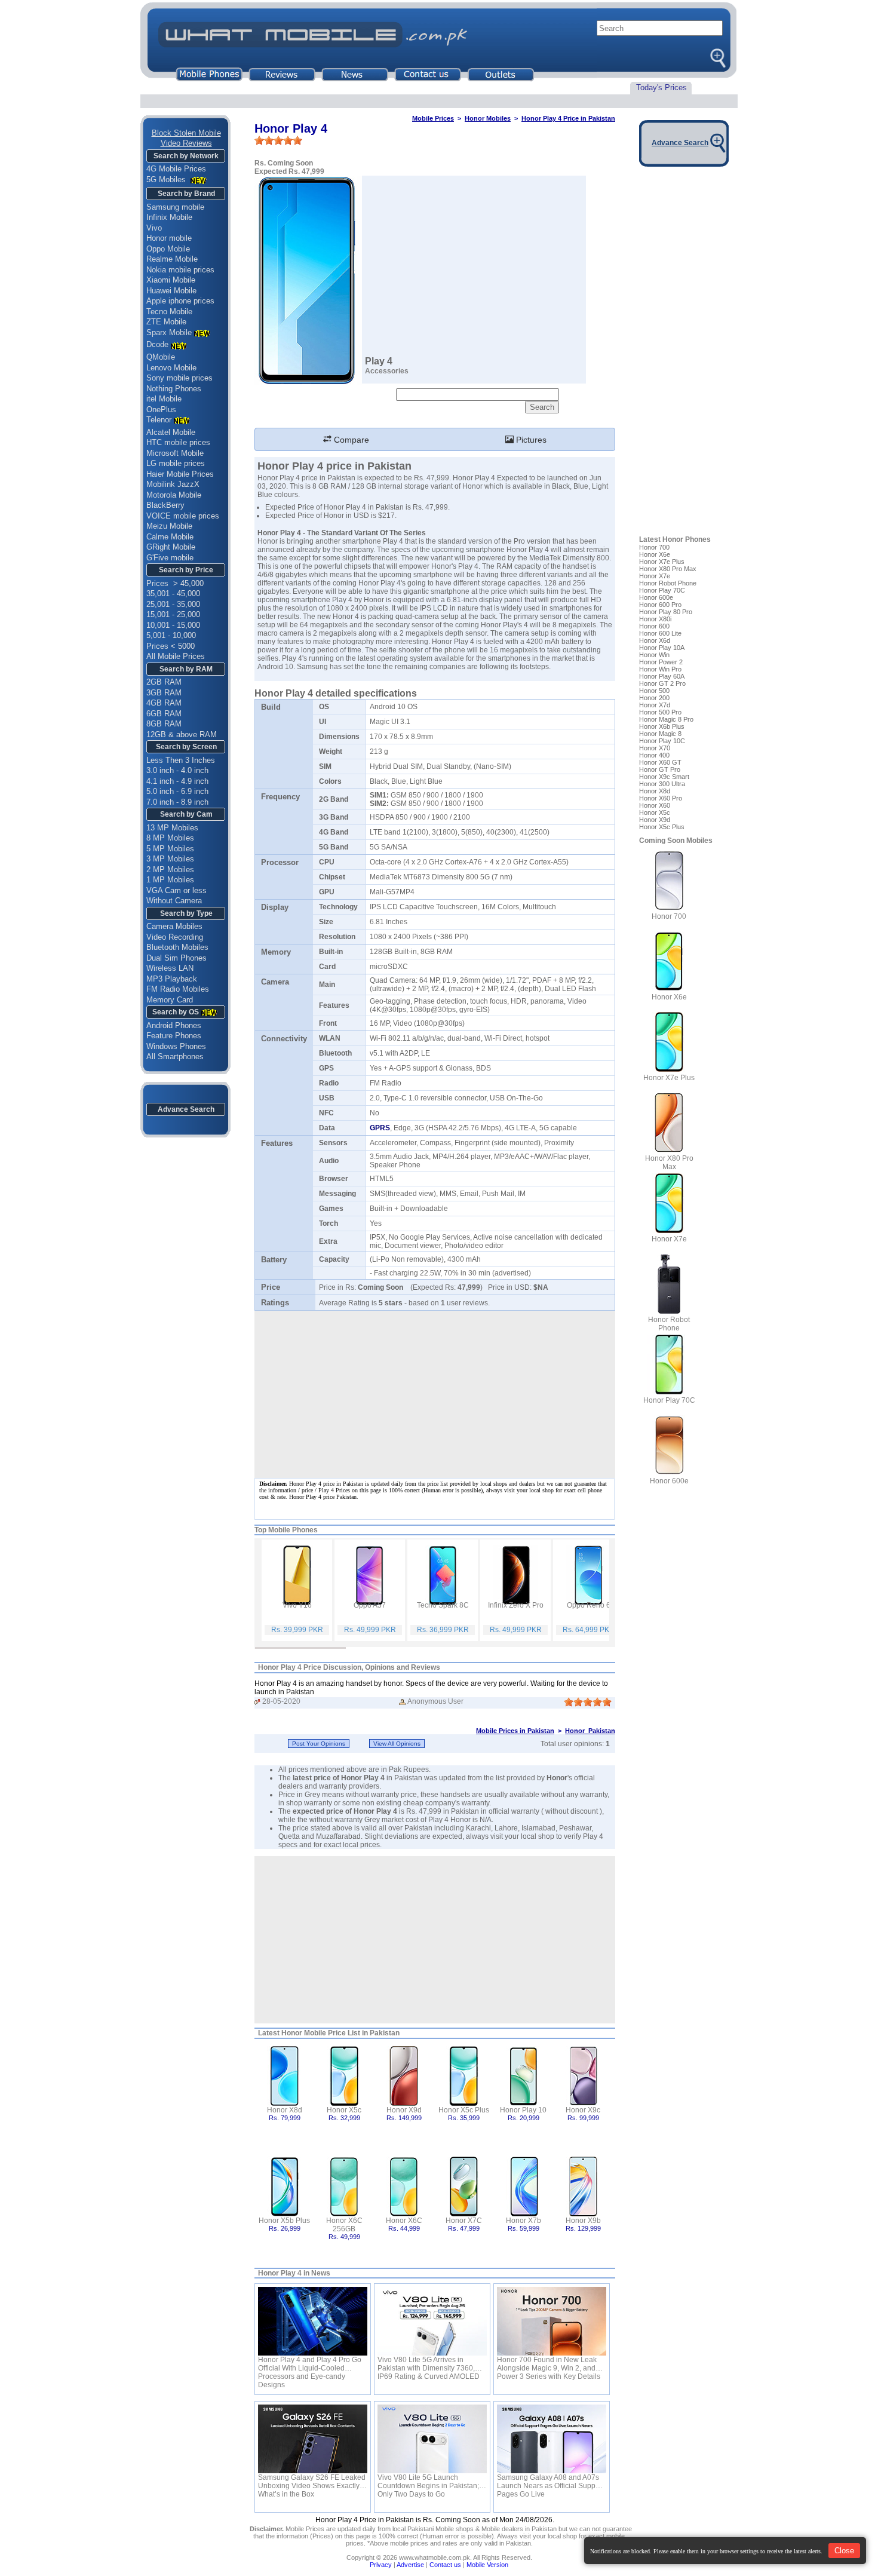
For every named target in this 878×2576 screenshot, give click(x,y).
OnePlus (161, 410)
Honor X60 (655, 805)
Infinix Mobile (169, 217)
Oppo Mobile (168, 249)
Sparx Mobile (169, 332)
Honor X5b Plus (284, 2221)
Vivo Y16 (297, 1605)
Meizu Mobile (169, 526)
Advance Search (186, 1109)
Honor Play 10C (662, 741)
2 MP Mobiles (170, 870)
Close (844, 2551)
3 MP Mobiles (170, 859)
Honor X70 (655, 748)
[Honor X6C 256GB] (344, 2186)
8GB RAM (164, 724)
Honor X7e (655, 576)
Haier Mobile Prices (180, 474)
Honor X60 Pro (661, 798)
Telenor (159, 420)
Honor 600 (654, 626)
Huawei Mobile (171, 291)
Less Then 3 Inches (181, 760)
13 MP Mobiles (172, 828)
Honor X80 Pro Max (668, 569)
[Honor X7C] (464, 2186)
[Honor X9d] (404, 2075)
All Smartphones (175, 1057)
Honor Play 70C (662, 590)
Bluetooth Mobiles (177, 947)
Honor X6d (655, 640)
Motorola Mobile (174, 495)
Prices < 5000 (171, 646)
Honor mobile (169, 238)
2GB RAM (164, 682)
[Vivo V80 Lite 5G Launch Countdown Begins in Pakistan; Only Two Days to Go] (432, 2439)
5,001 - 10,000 (171, 635)
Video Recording (175, 937)
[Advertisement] (435, 1940)
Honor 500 (654, 691)
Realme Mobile (172, 259)
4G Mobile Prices (176, 169)
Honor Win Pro (660, 669)
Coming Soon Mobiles (676, 841)
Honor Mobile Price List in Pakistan (340, 2033)
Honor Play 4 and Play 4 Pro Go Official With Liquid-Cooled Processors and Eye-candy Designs (310, 2364)
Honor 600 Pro (660, 605)
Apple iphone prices (180, 301)
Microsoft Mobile (175, 453)
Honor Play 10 (523, 2110)
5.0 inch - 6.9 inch (177, 791)
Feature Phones (174, 1036)
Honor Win (654, 655)
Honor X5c (344, 2110)
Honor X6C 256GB (344, 2225)
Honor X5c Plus (464, 2110)
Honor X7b (524, 2221)
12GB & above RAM (182, 735)
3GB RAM (164, 693)
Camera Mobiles (174, 926)
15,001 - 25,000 (173, 614)
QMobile (161, 357)
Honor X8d (285, 2110)
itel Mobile (164, 399)
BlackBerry (165, 505)
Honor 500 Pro (660, 712)
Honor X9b (583, 2221)
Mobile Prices (433, 118)
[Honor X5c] (344, 2075)
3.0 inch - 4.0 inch (177, 770)
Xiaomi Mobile (171, 280)
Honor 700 (654, 547)
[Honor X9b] (583, 2186)
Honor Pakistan (590, 1731)
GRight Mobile (171, 547)
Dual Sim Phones (176, 958)
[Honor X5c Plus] (464, 2075)
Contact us (445, 2565)
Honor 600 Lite (660, 633)
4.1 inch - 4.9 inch (177, 781)
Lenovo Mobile (171, 368)
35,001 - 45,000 (173, 594)
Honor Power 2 (661, 662)
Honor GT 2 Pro (662, 683)
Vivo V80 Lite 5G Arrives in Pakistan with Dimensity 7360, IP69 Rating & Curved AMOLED (429, 2364)
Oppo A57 (370, 1605)
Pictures (530, 440)
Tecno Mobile (169, 312)
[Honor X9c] (583, 2075)
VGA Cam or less (176, 890)
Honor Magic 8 (660, 734)
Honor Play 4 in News (294, 2273)
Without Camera (174, 901)
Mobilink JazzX (173, 484)
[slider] (278, 140)
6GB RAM (164, 714)
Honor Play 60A (662, 676)
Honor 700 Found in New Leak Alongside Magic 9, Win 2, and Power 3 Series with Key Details (549, 2364)
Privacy (381, 2565)
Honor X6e (655, 554)
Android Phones (174, 1025)
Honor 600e (656, 597)
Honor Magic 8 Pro (666, 719)
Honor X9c (583, 2110)
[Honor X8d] (285, 2075)
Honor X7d (655, 705)
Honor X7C (464, 2221)
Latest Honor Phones (675, 539)
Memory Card (170, 1000)
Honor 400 (654, 755)
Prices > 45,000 (175, 583)
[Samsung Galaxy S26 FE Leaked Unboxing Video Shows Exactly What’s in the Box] (313, 2439)
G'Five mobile (170, 558)
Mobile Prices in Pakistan (515, 1731)
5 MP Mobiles (170, 849)
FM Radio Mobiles (178, 989)
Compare (350, 440)
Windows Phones (176, 1046)
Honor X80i (655, 619)
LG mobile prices (176, 463)
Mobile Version (487, 2565)
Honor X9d (404, 2110)
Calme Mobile (170, 537)
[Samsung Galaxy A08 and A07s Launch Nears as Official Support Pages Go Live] (552, 2439)
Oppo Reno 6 (589, 1605)
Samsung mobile (175, 207)
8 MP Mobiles (170, 838)
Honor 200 (654, 698)
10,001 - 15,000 (173, 625)
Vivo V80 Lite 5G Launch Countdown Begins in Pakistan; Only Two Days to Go (428, 2482)
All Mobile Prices (176, 656)
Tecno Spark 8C (443, 1605)
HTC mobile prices (178, 442)
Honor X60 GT (660, 762)
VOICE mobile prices (183, 516)
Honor (557, 1778)
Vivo (154, 228)
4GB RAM (164, 703)
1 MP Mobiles (170, 880)
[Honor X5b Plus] (285, 2186)
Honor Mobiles (488, 118)
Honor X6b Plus (662, 726)
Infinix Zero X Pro (516, 1605)
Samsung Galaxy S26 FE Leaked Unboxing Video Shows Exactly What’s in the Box (312, 2482)
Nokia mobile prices (180, 270)
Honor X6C (404, 2221)
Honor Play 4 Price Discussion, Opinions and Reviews (349, 1667)
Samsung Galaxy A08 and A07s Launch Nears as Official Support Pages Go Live (550, 2482)
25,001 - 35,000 (173, 604)
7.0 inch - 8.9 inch (177, 802)
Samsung (312, 667)
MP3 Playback (172, 979)
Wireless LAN (170, 968)
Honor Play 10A (662, 648)
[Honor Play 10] (524, 2075)
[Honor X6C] (404, 2186)
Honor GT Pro (660, 769)
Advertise (410, 2565)
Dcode (157, 344)
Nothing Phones (174, 389)
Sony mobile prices (179, 378)
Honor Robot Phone (668, 583)
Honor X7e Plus (662, 562)
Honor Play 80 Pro (666, 612)
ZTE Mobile (166, 322)
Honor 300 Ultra (662, 784)
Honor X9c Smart (664, 777)
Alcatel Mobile (171, 432)
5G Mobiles (167, 180)
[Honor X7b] (524, 2186)
